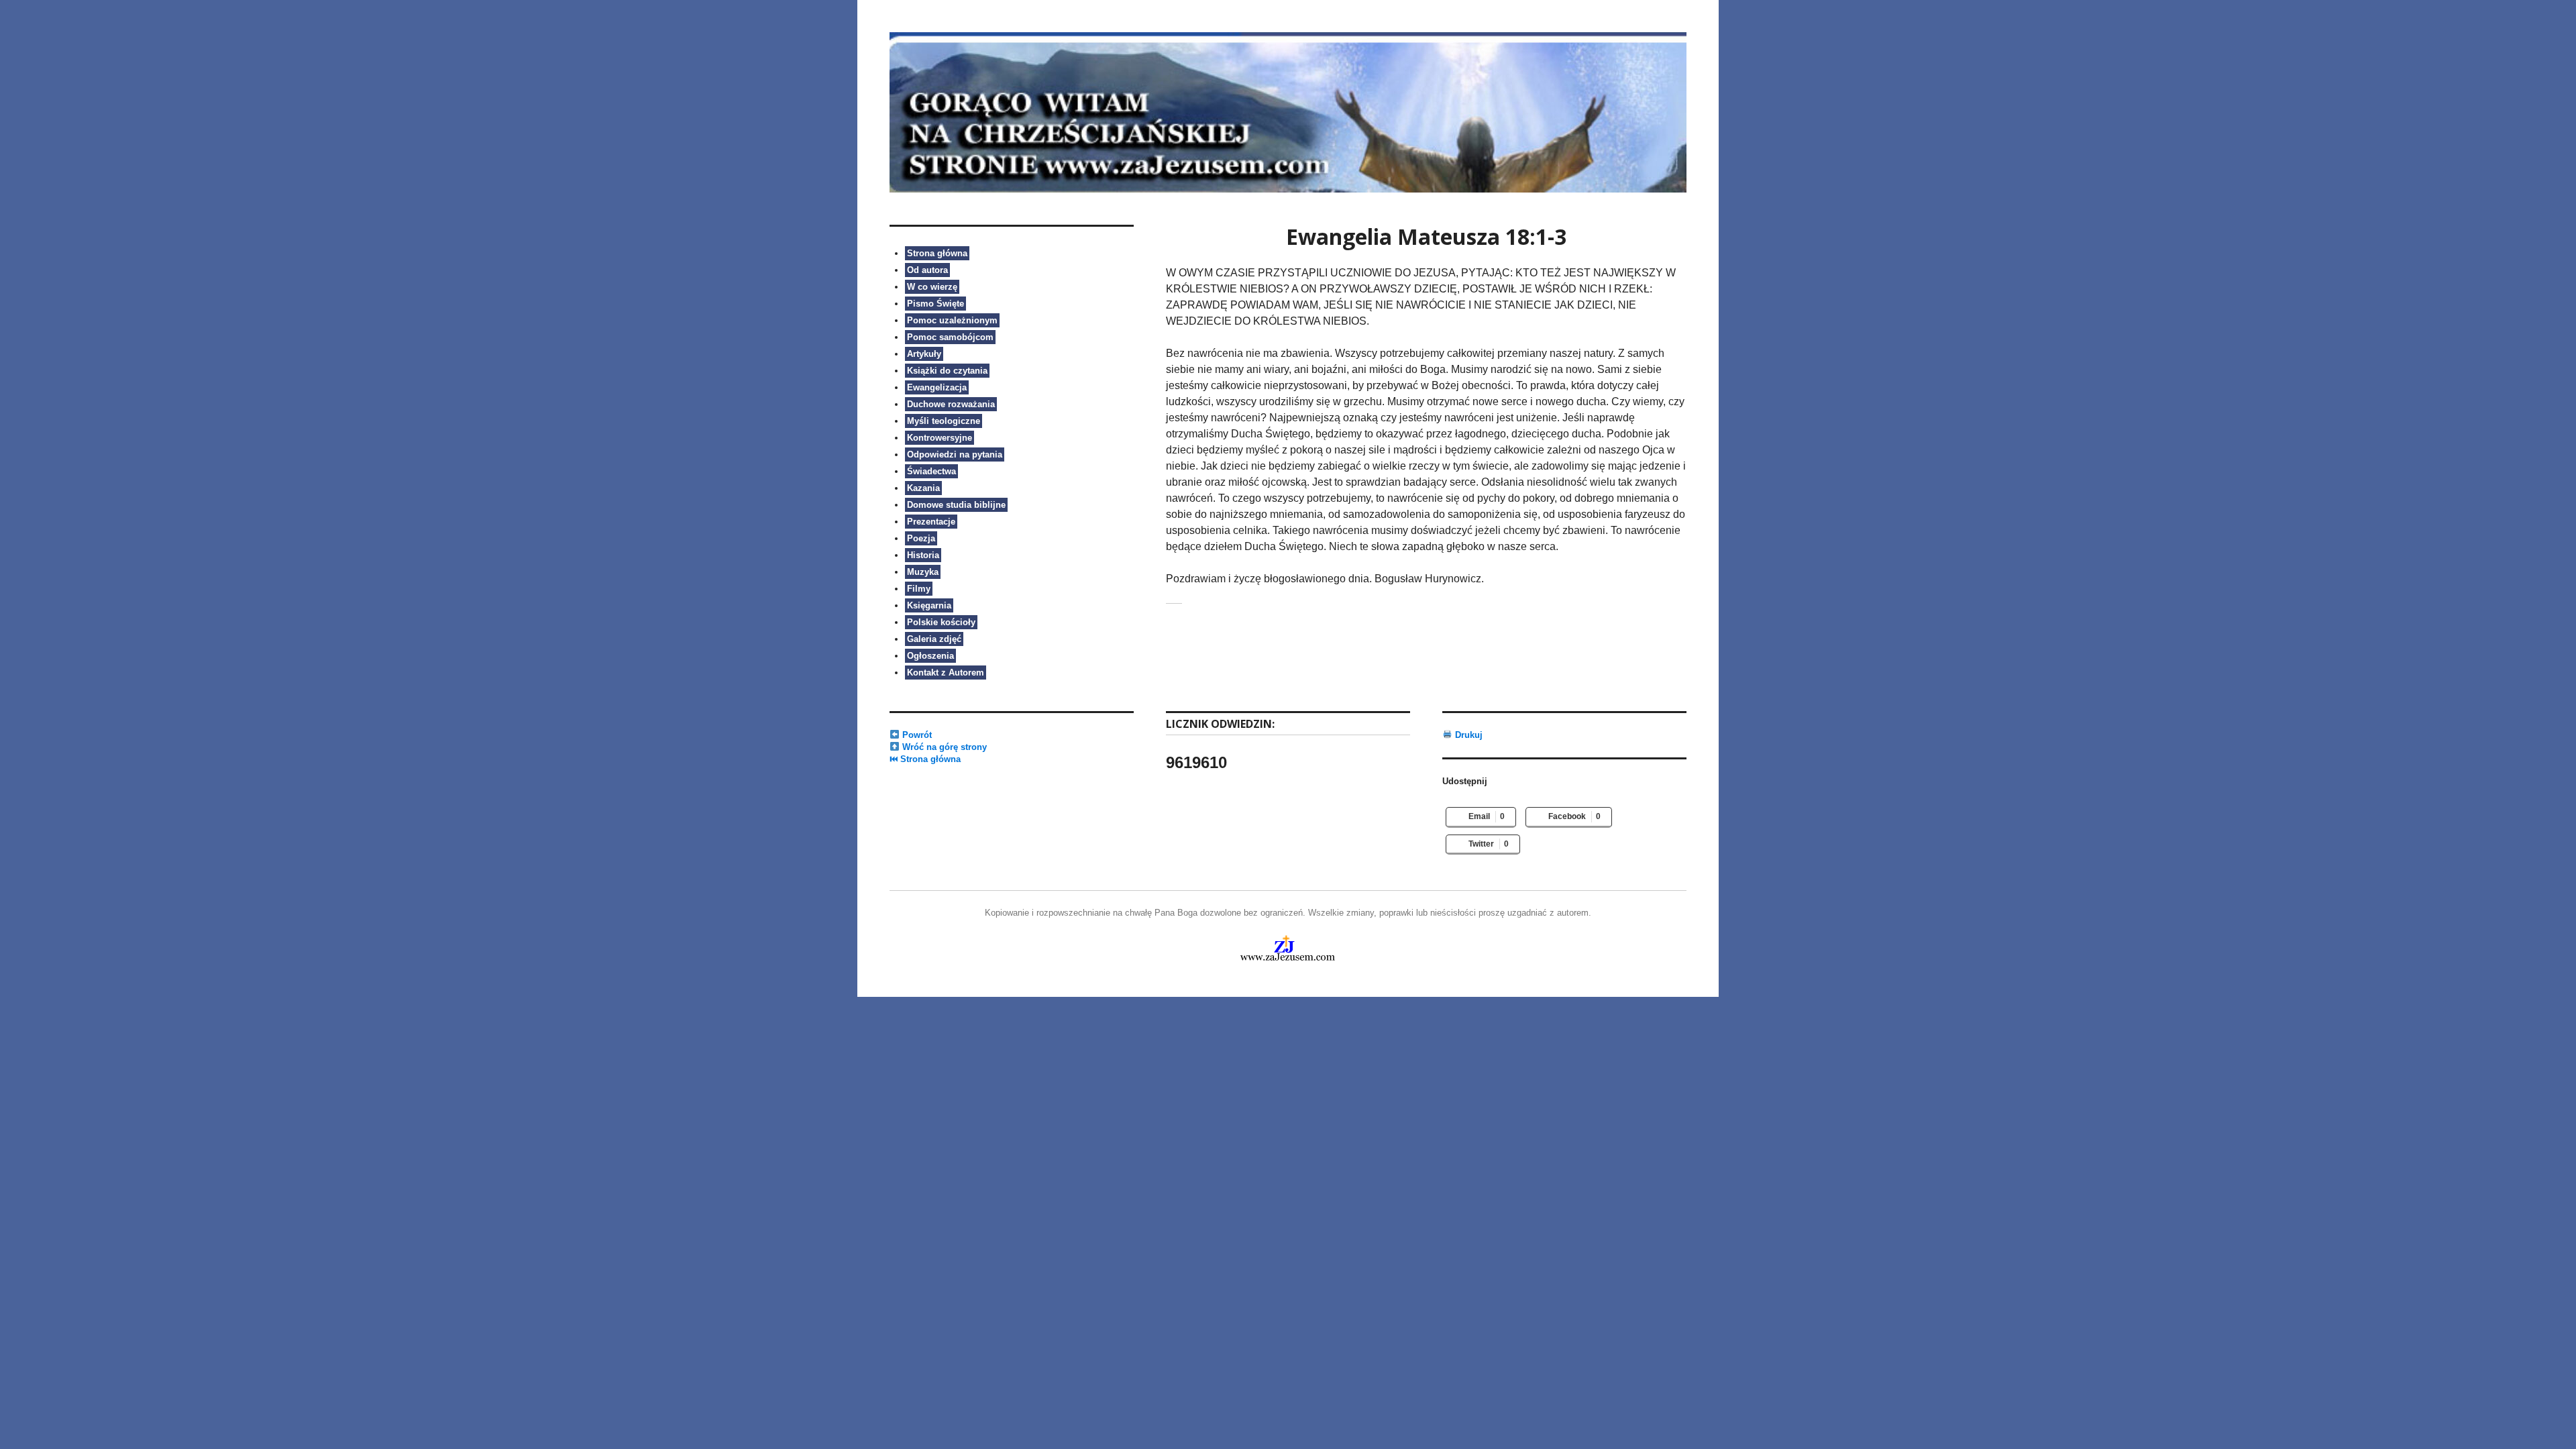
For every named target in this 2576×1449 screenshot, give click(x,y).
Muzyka (923, 572)
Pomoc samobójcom (950, 337)
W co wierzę (932, 287)
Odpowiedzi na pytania (955, 454)
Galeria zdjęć (934, 639)
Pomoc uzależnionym (952, 320)
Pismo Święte (935, 304)
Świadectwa (931, 471)
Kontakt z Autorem (946, 673)
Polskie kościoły (941, 622)
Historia (923, 555)
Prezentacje (931, 522)
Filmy (919, 589)
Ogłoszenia (930, 656)
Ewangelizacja (937, 387)
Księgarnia (929, 605)
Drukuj (1467, 735)
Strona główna (937, 253)
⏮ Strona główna (925, 759)
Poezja (921, 538)
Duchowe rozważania (951, 404)
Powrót (916, 735)
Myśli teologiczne (944, 421)
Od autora (927, 270)
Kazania (923, 488)
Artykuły (924, 354)
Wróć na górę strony (943, 747)
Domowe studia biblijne (956, 505)
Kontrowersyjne (940, 438)
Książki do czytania (947, 371)
